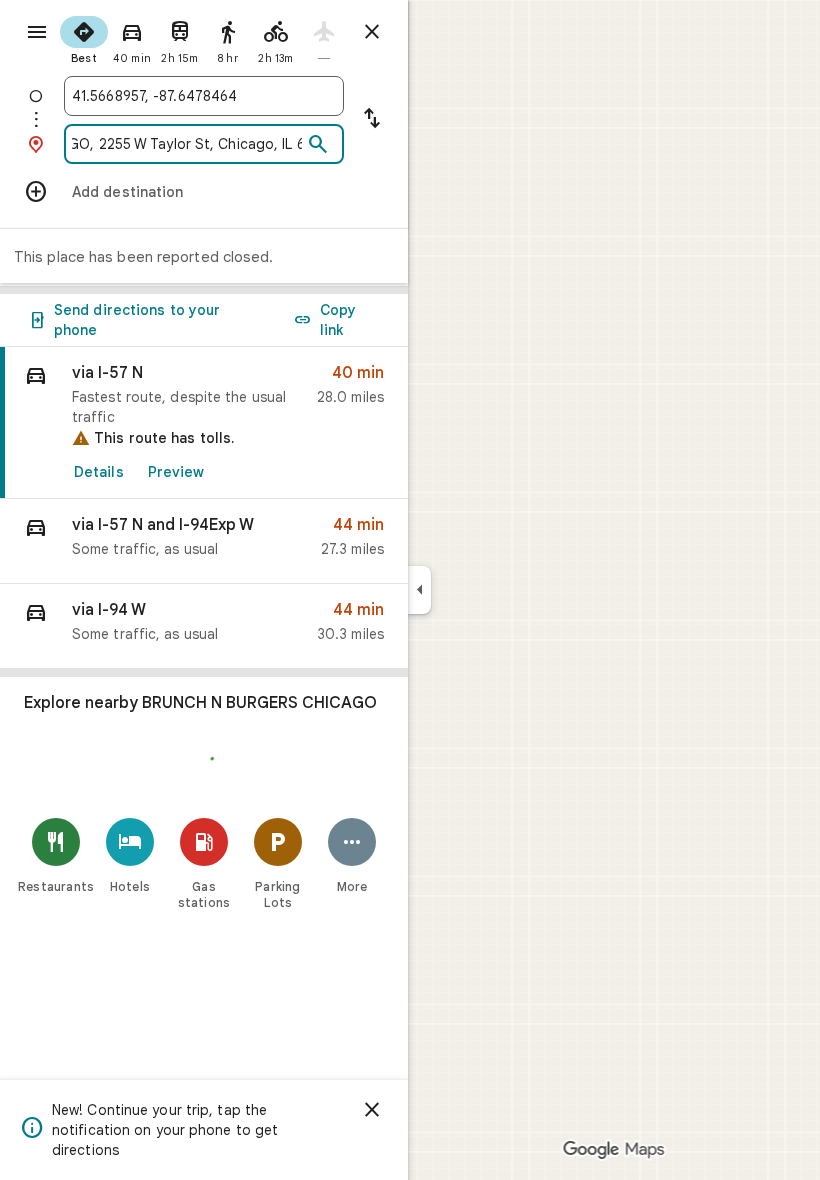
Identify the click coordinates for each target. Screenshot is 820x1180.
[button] (204, 541)
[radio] (84, 38)
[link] (204, 423)
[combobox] (204, 96)
